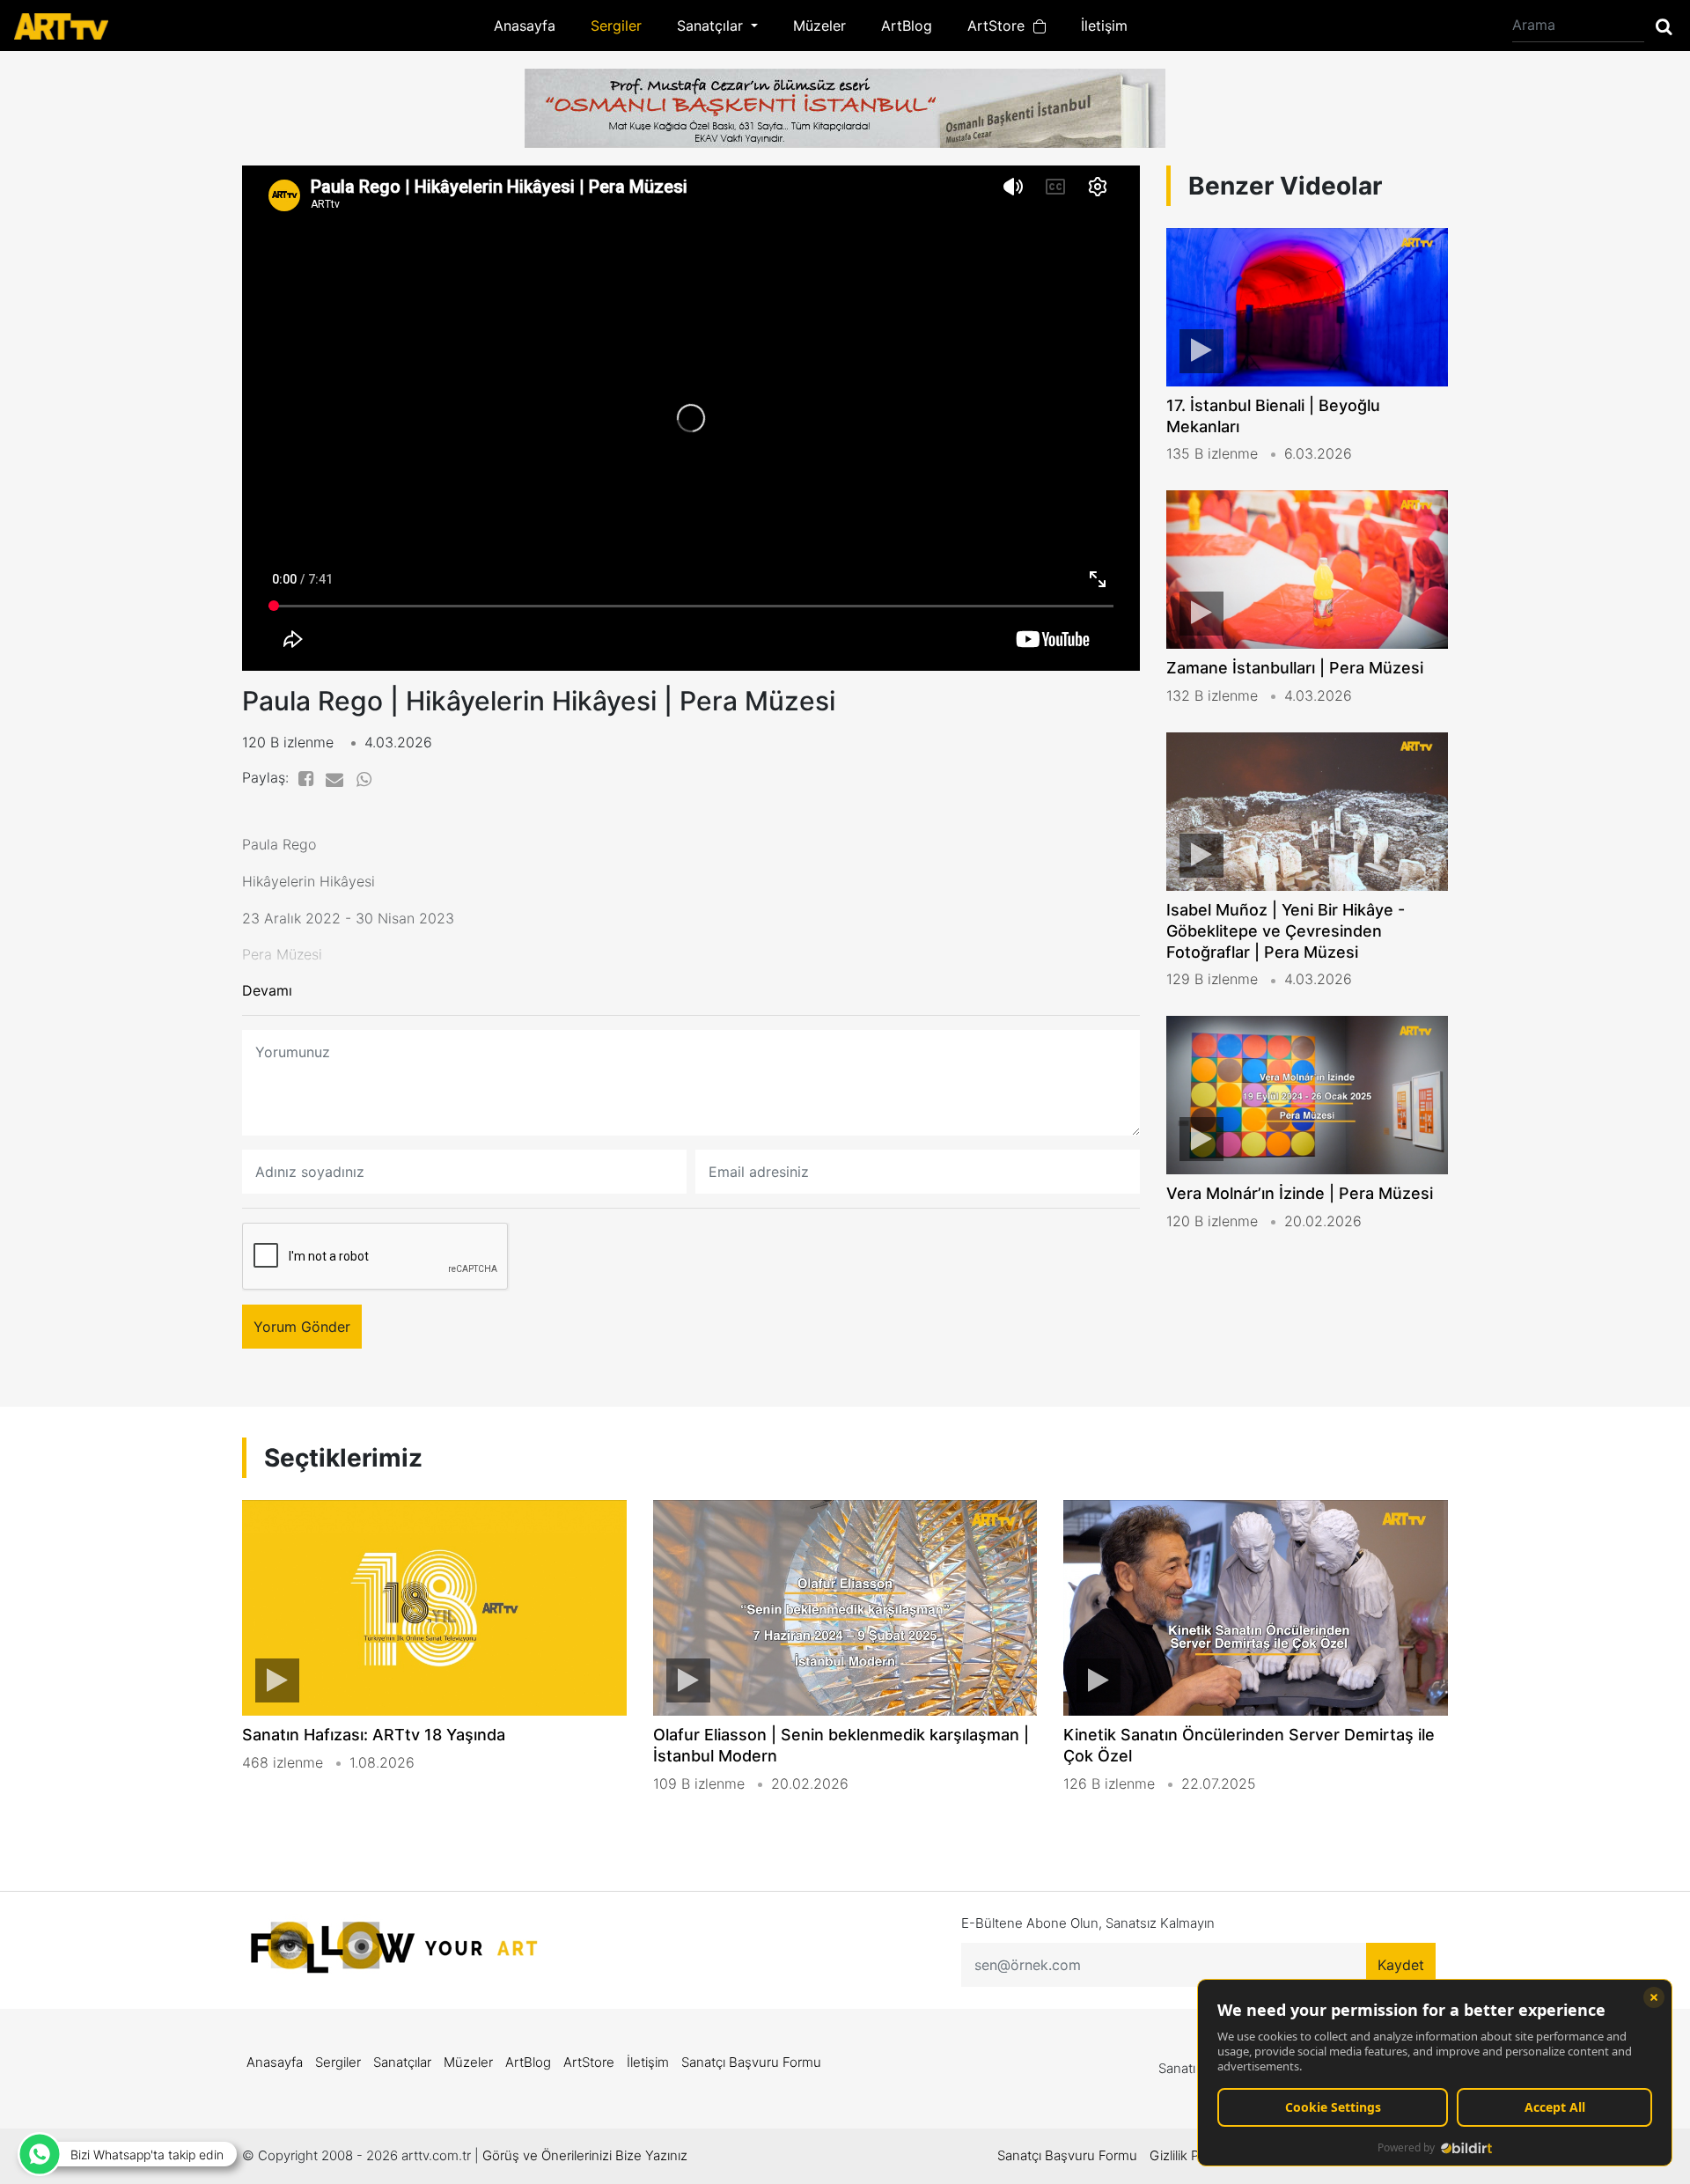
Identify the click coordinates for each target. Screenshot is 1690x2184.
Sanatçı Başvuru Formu (751, 2062)
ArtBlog (907, 26)
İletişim (1104, 26)
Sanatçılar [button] (712, 26)
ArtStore (1000, 26)
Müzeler (819, 26)
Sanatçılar (402, 2062)
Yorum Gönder (302, 1327)
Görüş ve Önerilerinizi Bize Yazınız (585, 2155)
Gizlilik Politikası (1196, 2155)
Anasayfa (525, 26)
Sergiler (616, 26)
